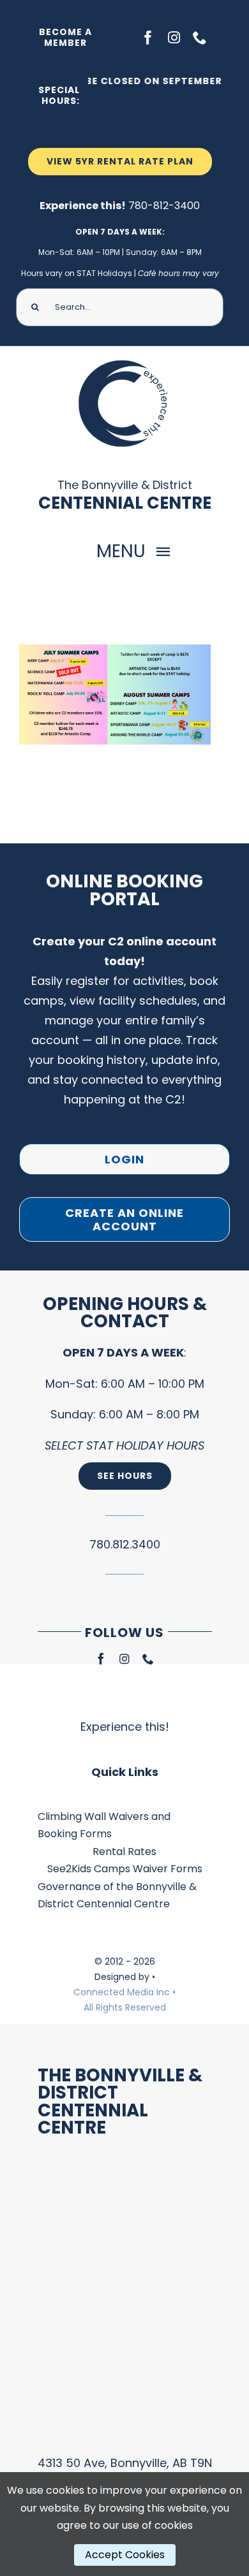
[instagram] (174, 38)
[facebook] (148, 38)
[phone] (200, 38)
